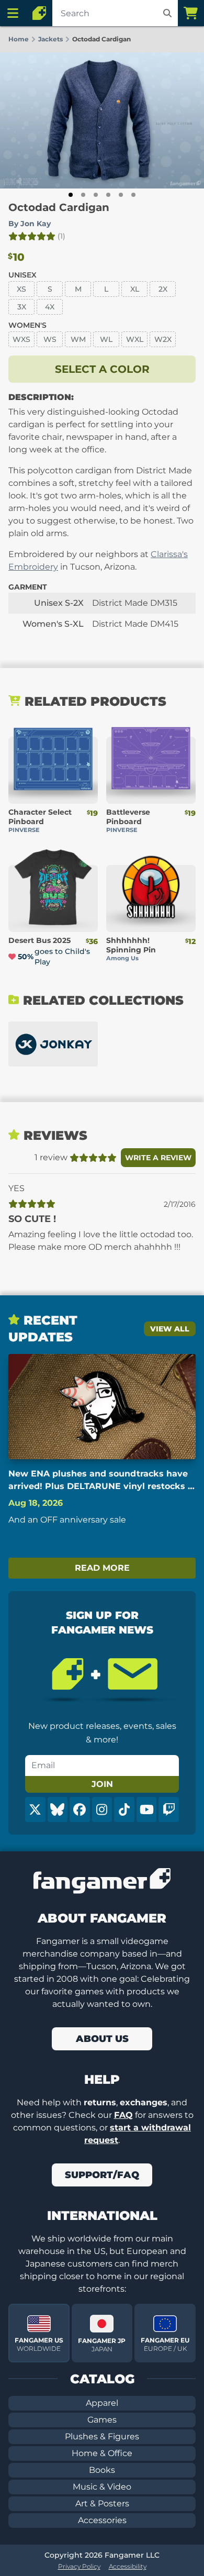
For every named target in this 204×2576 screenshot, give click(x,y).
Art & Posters (102, 2503)
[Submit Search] (167, 13)
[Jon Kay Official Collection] (53, 1044)
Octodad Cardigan (59, 207)
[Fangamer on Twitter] (35, 1809)
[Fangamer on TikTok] (124, 1809)
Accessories (102, 2520)
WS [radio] (50, 339)
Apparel (102, 2403)
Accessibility (128, 2566)
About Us (102, 2039)
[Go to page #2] (83, 195)
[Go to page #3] (96, 195)
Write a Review (158, 1158)
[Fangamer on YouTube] (147, 1809)
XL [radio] (135, 289)
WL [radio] (106, 339)
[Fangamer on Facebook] (80, 1809)
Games (102, 2420)
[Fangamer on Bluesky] (58, 1809)
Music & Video (102, 2487)
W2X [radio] (163, 339)
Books (102, 2470)
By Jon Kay (30, 224)
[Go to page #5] (121, 195)
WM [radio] (78, 339)
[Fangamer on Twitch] (169, 1809)
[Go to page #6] (133, 195)
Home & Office (102, 2453)
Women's (27, 325)
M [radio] (78, 289)
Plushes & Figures (102, 2436)
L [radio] (106, 289)
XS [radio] (21, 289)
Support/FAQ (102, 2175)
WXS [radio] (21, 339)
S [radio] (50, 289)
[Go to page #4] (108, 195)
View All (170, 1329)
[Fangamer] (39, 13)
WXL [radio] (135, 339)
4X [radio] (50, 307)
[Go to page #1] (71, 195)
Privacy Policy (79, 2566)
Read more (102, 1568)
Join (102, 1784)
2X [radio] (163, 289)
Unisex (22, 275)
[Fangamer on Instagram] (102, 1809)
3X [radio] (22, 307)
